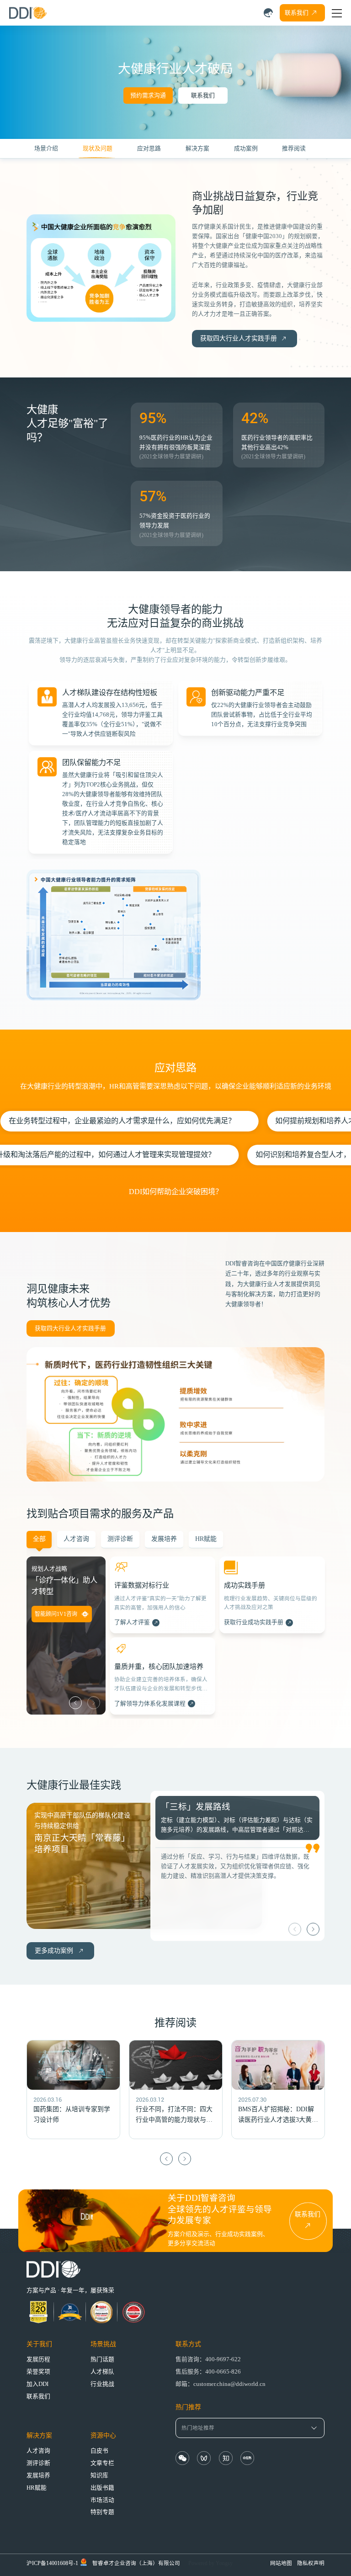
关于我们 (39, 2344)
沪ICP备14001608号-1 (52, 2563)
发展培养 (38, 2475)
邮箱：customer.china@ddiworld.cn (221, 2384)
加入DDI (37, 2384)
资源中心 (103, 2435)
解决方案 (39, 2435)
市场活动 (102, 2500)
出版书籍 (102, 2488)
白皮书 (99, 2451)
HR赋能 (37, 2488)
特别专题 (102, 2512)
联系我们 (203, 96)
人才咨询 (38, 2451)
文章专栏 (102, 2463)
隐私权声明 (311, 2563)
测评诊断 (38, 2463)
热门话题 (102, 2359)
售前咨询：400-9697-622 (208, 2359)
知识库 (99, 2475)
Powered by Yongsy (210, 2563)
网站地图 (281, 2563)
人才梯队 (102, 2372)
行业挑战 (102, 2384)
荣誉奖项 (38, 2372)
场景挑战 (103, 2344)
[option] (163, 1638)
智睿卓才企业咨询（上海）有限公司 (136, 2563)
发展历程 (38, 2359)
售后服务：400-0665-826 (208, 2372)
